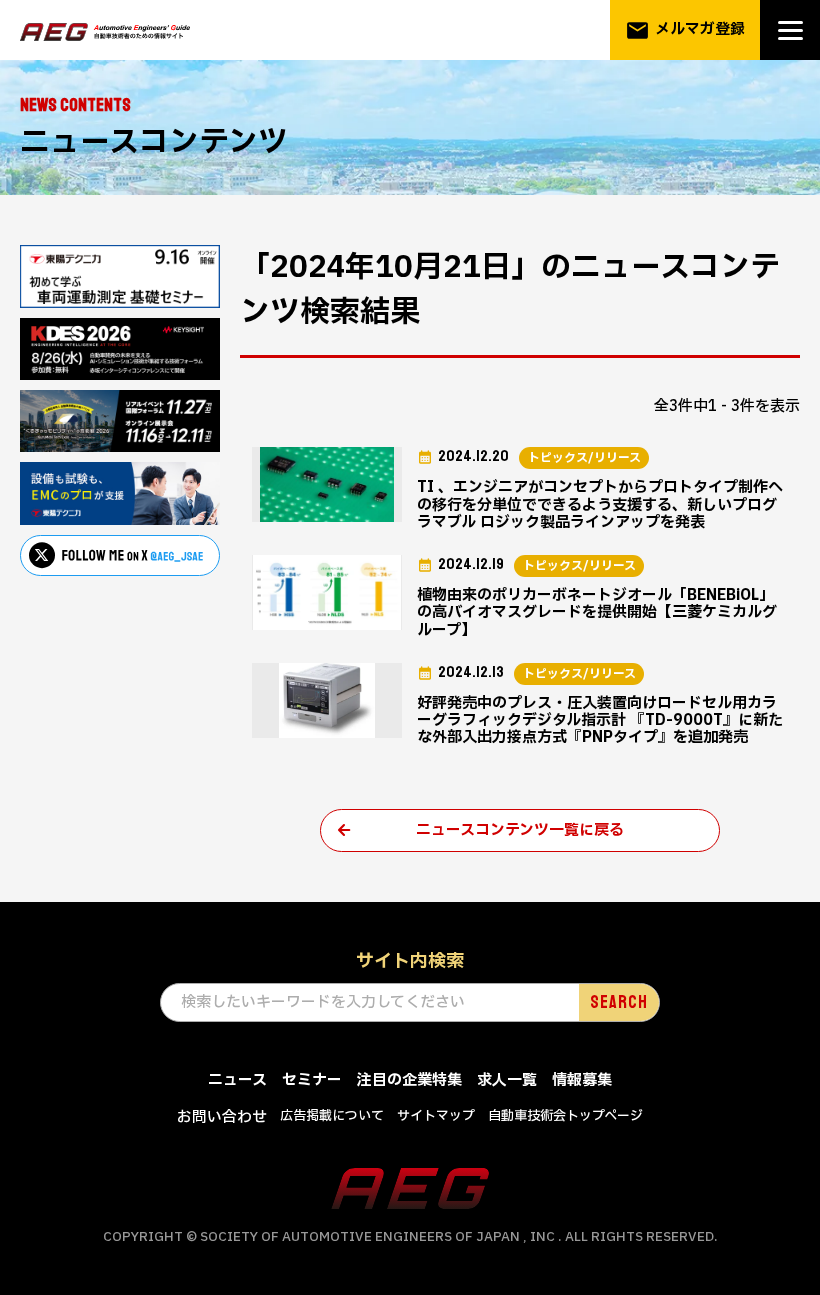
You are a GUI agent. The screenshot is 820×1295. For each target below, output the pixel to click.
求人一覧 (507, 1080)
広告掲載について (332, 1116)
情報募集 (582, 1080)
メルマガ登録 (685, 30)
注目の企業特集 (409, 1080)
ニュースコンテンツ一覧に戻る (520, 830)
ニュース (237, 1080)
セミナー (312, 1080)
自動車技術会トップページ (565, 1116)
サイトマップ (436, 1116)
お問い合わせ (222, 1117)
